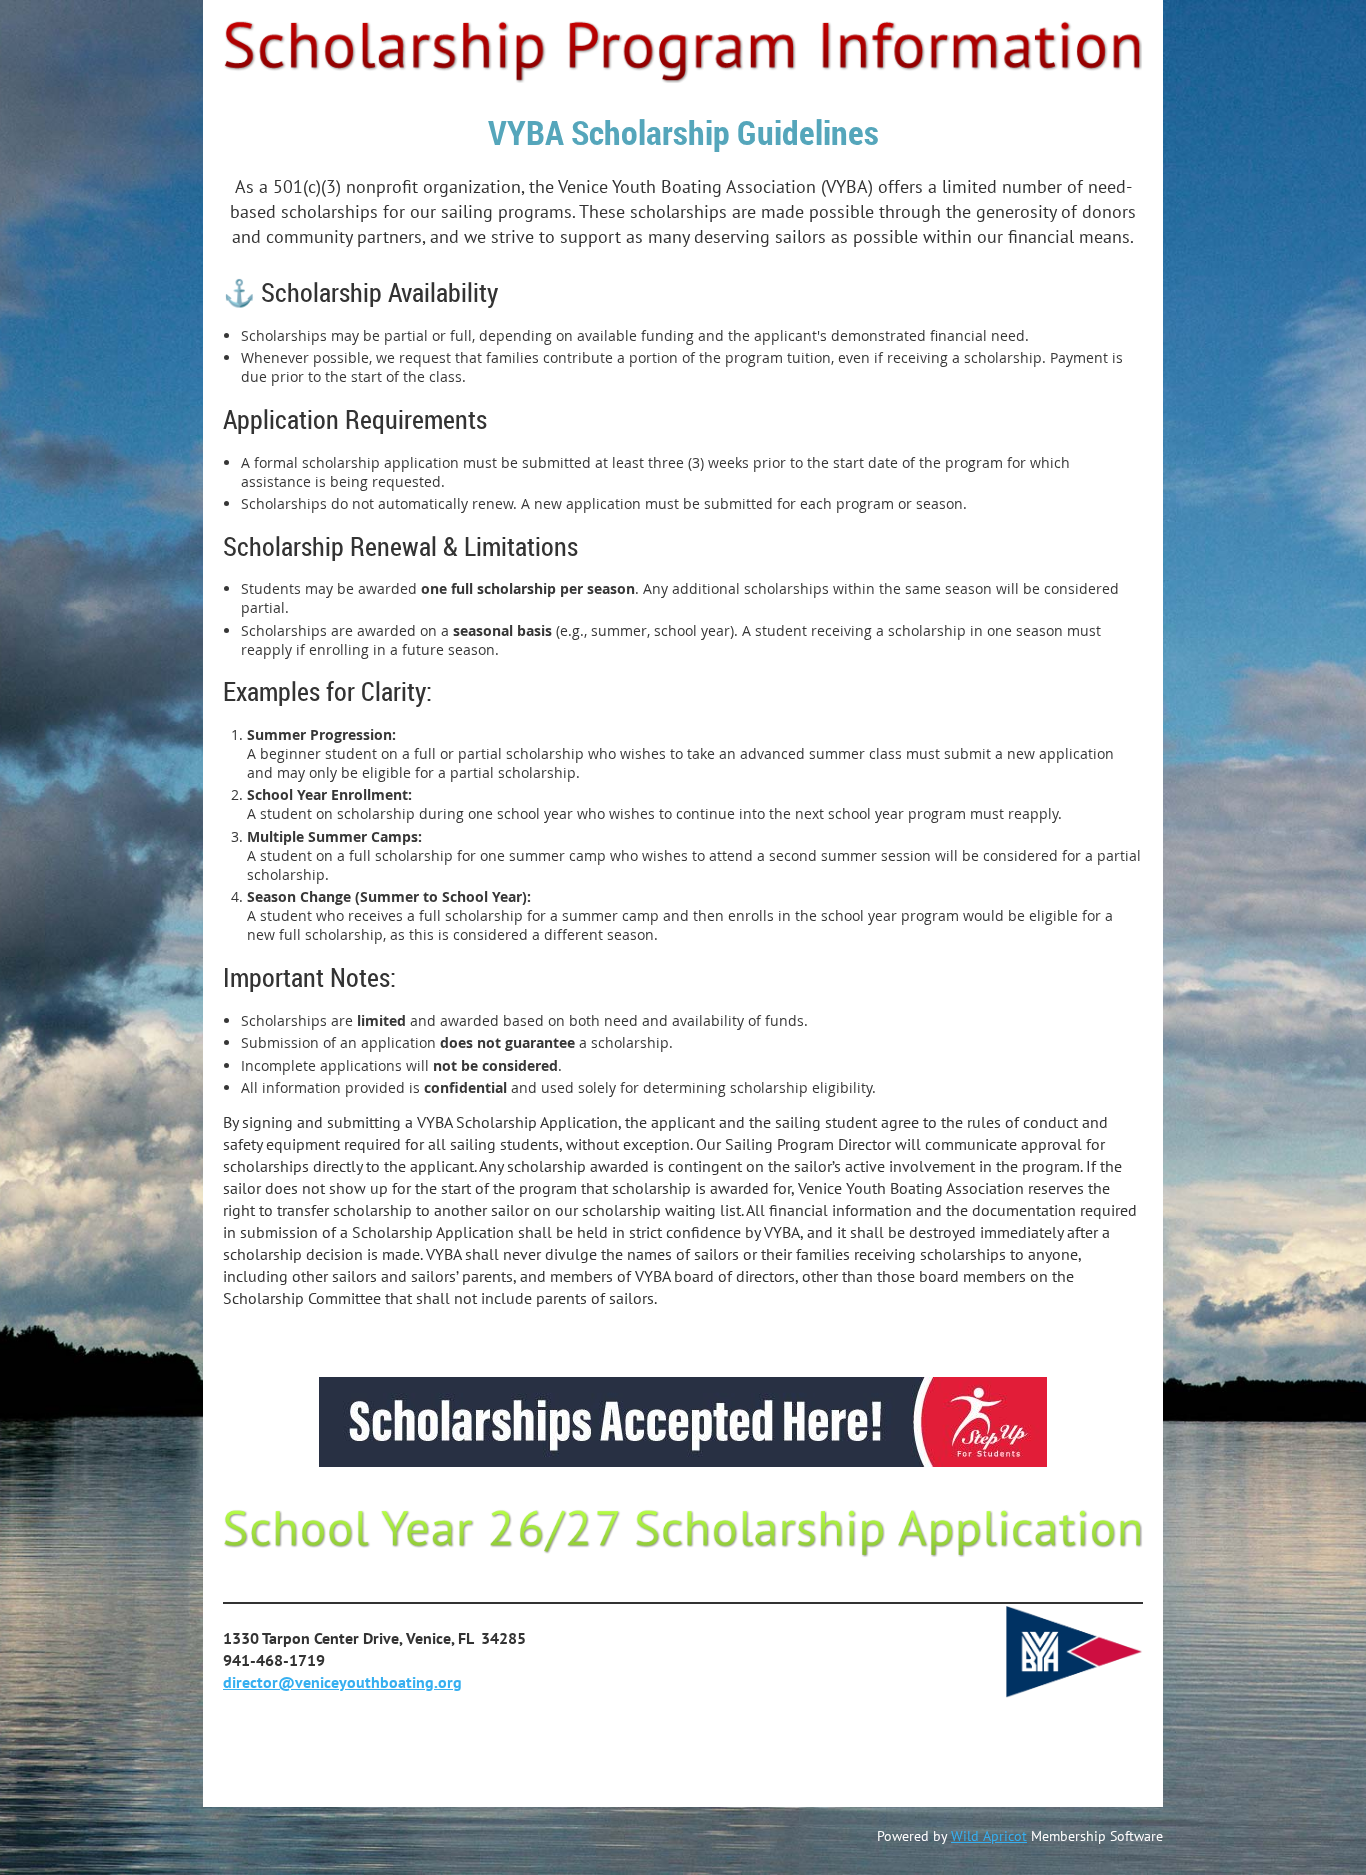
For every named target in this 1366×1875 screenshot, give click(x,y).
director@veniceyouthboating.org (342, 1682)
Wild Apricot (989, 1836)
